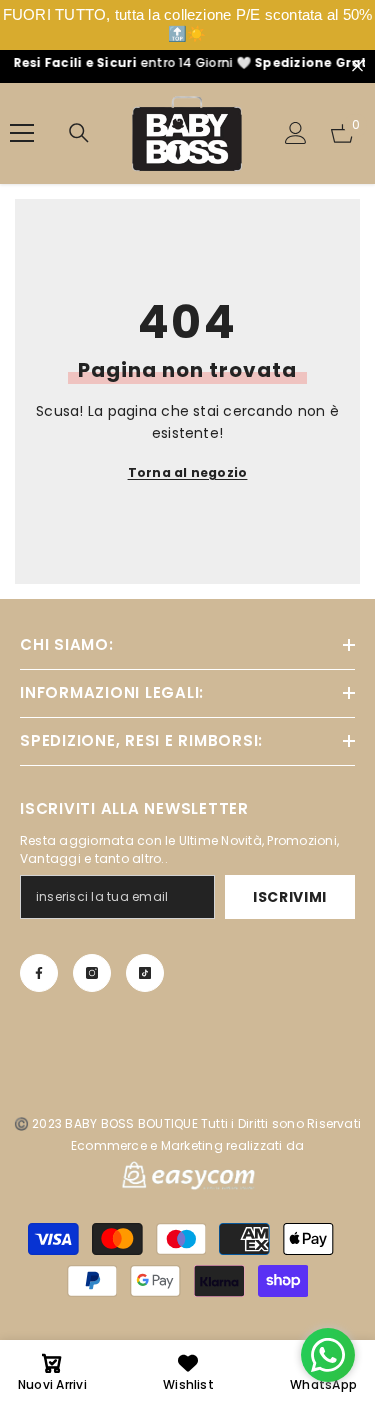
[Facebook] (39, 973)
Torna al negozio (188, 472)
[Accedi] (296, 133)
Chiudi (357, 66)
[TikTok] (145, 973)
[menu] (22, 133)
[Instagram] (92, 973)
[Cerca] (79, 133)
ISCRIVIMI (290, 897)
